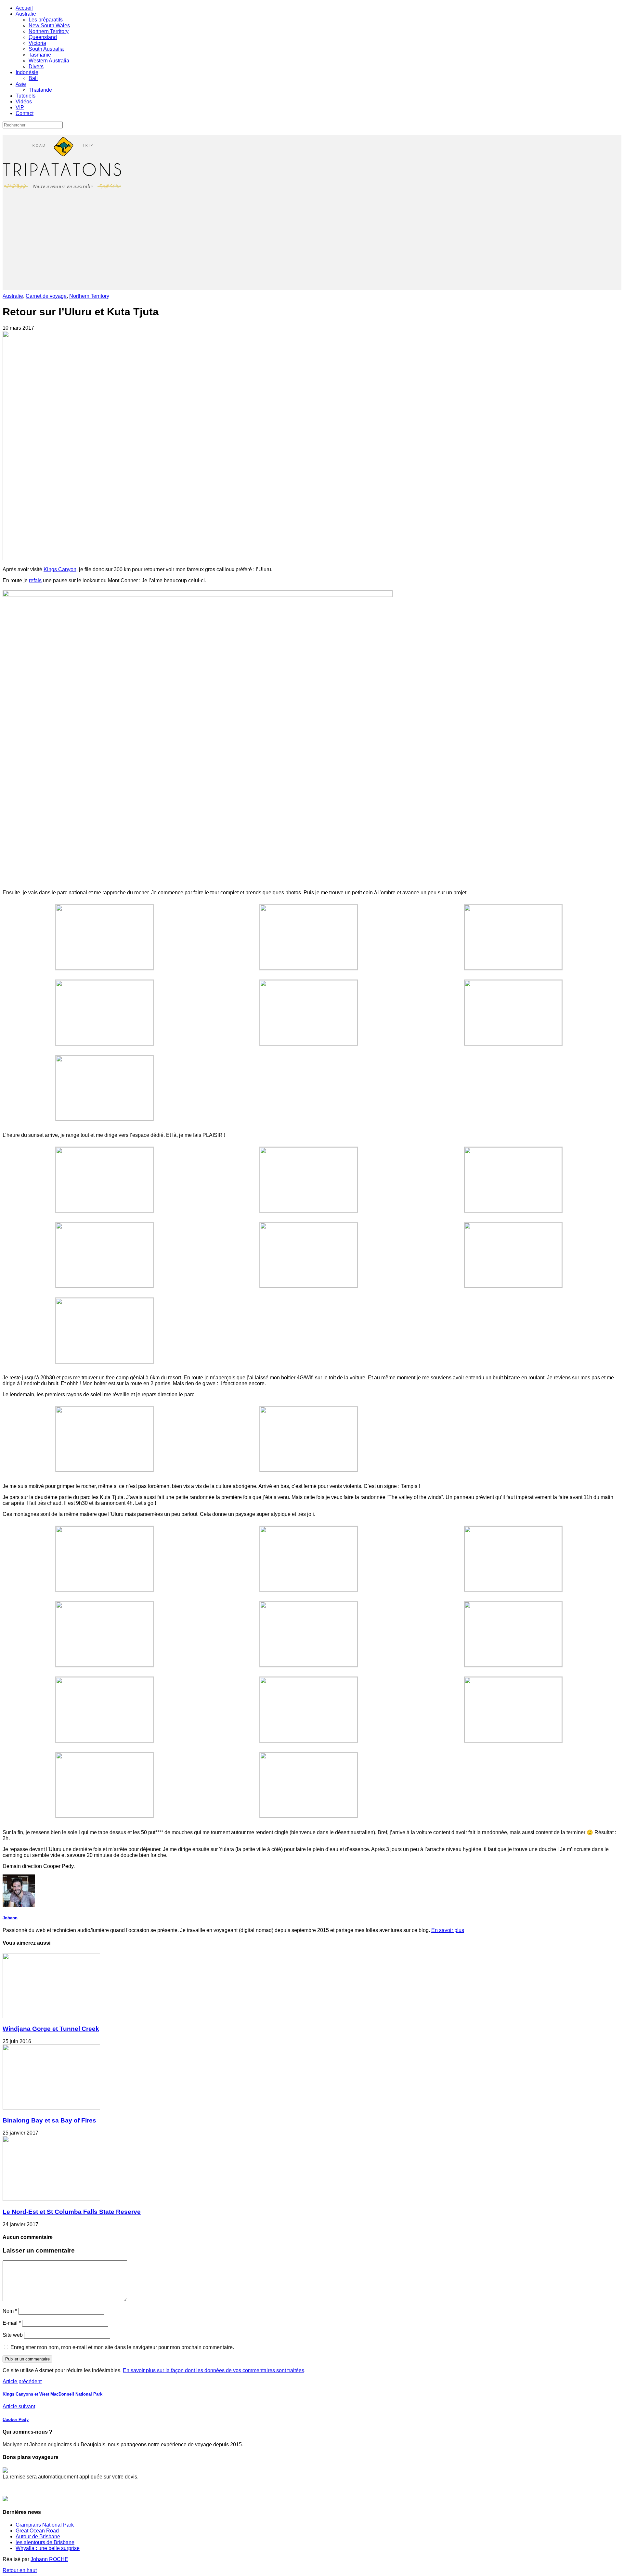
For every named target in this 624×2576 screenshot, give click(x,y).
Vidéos (24, 102)
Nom (10, 2311)
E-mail (12, 2323)
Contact (25, 113)
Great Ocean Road (37, 2531)
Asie (21, 84)
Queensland (43, 37)
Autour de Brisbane (38, 2537)
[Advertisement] (312, 244)
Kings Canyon (60, 569)
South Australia (46, 49)
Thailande (40, 90)
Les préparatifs (46, 20)
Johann (10, 1918)
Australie (26, 14)
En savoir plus (448, 1930)
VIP (20, 107)
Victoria (37, 43)
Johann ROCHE (49, 2559)
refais (35, 580)
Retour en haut (20, 2570)
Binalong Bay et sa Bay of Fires (49, 2120)
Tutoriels (26, 96)
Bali (33, 78)
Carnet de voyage (46, 296)
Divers (36, 66)
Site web (13, 2335)
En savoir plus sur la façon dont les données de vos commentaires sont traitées (214, 2370)
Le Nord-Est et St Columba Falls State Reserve (72, 2212)
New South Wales (49, 26)
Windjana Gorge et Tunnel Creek (51, 2029)
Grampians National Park (45, 2525)
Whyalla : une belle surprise (48, 2548)
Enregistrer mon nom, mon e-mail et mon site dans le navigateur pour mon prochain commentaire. (122, 2347)
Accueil (24, 8)
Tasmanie (40, 55)
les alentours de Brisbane (45, 2542)
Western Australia (49, 61)
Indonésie (27, 72)
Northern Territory (49, 31)
